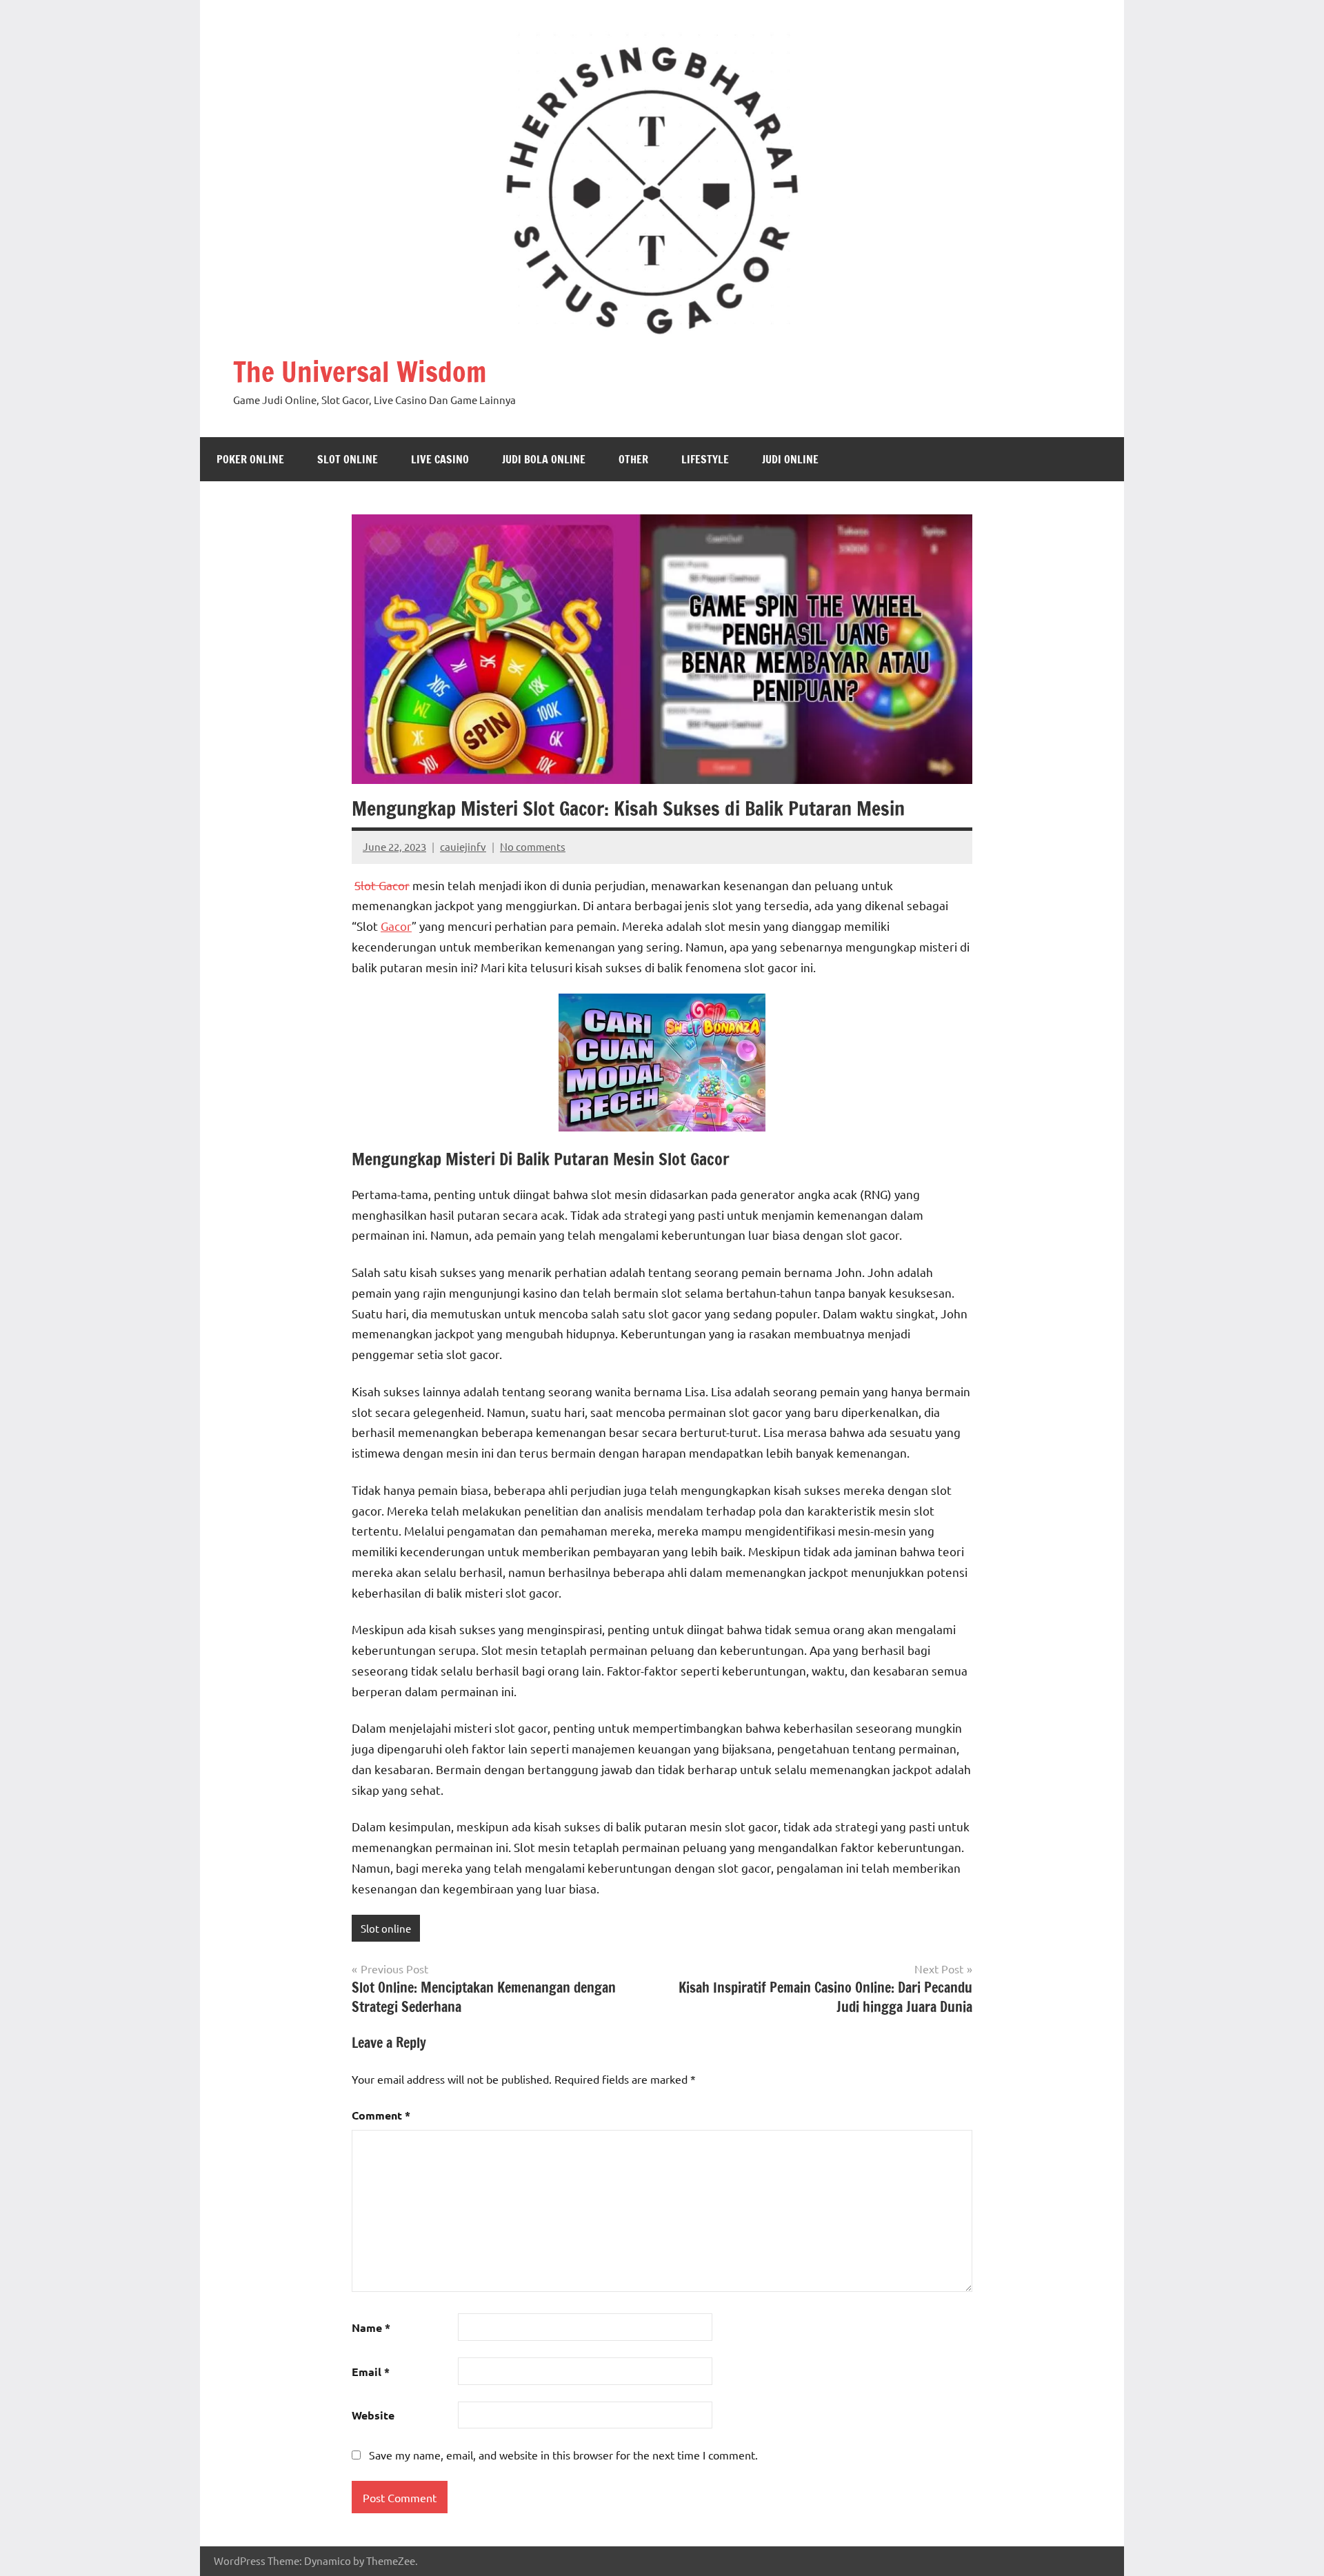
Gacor (396, 926)
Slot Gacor (382, 885)
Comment (381, 2115)
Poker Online (250, 459)
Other (633, 459)
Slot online (348, 459)
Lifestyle (705, 459)
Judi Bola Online (544, 459)
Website (373, 2415)
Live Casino (440, 459)
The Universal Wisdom (360, 371)
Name (371, 2327)
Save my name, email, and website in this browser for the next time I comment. (563, 2455)
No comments (533, 846)
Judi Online (790, 459)
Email (371, 2372)
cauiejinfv (463, 846)
